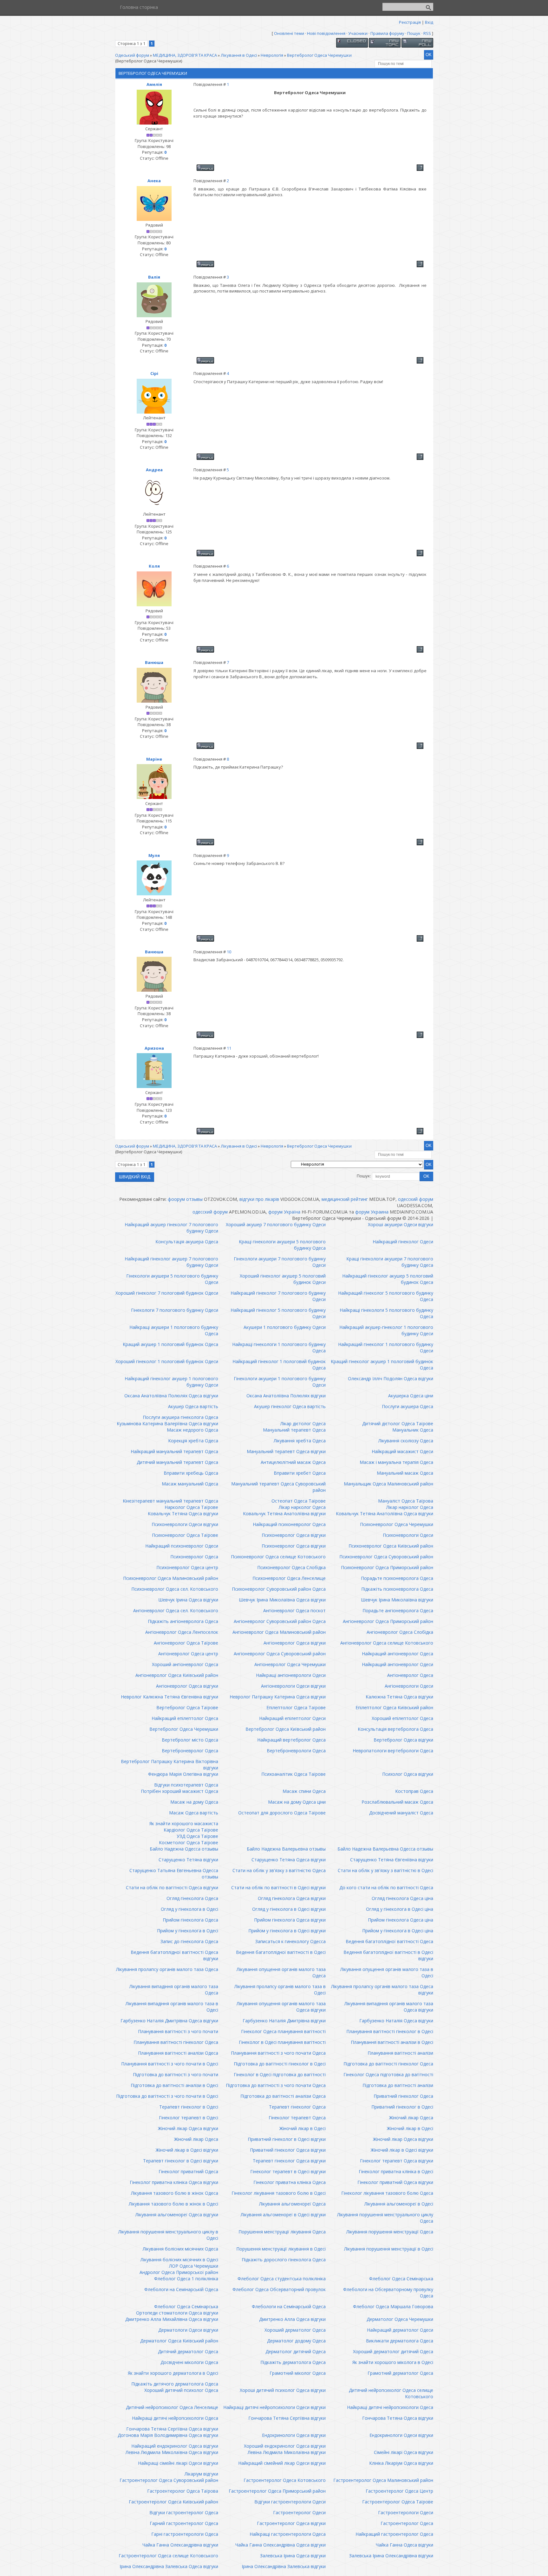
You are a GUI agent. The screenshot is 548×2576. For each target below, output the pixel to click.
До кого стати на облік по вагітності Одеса (386, 1887)
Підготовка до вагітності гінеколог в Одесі (280, 2064)
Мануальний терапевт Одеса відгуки (286, 1451)
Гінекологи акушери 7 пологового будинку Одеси (280, 1262)
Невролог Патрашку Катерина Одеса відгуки (278, 1697)
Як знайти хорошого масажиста (184, 1823)
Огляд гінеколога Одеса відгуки (292, 1898)
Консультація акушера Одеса (187, 1242)
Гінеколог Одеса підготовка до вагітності (388, 2074)
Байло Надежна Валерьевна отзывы (286, 1849)
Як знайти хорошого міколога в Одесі (393, 2362)
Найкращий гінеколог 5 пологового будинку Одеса (386, 1296)
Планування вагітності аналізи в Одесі (392, 2042)
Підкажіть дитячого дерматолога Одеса (175, 2384)
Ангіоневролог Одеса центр (188, 1654)
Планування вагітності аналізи (400, 2053)
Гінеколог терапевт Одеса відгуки (397, 2161)
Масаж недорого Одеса (192, 1430)
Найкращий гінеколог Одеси (403, 1242)
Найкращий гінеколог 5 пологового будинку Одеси (278, 1313)
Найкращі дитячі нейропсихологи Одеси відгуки (274, 2407)
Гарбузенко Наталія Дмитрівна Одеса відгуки (169, 2021)
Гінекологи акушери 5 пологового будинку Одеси (172, 1279)
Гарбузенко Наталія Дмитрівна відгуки (284, 2021)
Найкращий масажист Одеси (402, 1451)
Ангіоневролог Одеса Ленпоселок (182, 1632)
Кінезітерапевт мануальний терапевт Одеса (170, 1501)
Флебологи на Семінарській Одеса (181, 2289)
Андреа (154, 470)
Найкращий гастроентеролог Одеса (394, 2534)
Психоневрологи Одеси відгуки (185, 1524)
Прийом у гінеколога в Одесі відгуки (287, 1931)
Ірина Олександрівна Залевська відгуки (284, 2566)
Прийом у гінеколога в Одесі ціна (398, 1931)
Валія (154, 277)
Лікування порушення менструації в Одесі (389, 2249)
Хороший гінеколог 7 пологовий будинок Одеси (167, 1293)
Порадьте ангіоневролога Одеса (398, 1610)
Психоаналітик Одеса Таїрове (294, 1774)
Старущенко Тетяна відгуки (188, 1860)
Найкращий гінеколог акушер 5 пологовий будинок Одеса (388, 1279)
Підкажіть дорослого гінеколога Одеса (284, 2260)
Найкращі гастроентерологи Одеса (288, 2534)
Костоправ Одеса (414, 1791)
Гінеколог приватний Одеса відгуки (395, 2182)
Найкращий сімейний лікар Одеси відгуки (282, 2463)
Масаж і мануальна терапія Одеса (396, 1462)
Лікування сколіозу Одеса (406, 1441)
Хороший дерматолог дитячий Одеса (393, 2351)
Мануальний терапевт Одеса (294, 1430)
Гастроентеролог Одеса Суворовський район (169, 2480)
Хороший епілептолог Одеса (402, 1718)
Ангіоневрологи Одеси (409, 1686)
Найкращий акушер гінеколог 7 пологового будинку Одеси (171, 1228)
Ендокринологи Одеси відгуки (401, 2435)
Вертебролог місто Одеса (190, 1740)
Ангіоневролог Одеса (410, 1675)
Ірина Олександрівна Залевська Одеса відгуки (169, 2566)
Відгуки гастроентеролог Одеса (184, 2512)
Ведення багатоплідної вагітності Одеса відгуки (174, 1955)
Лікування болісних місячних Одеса (180, 2249)
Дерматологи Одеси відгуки (188, 2330)
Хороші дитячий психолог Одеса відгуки (283, 2390)
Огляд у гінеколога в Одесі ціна (400, 1909)
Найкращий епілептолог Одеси (292, 1718)
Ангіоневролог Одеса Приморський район (388, 1621)
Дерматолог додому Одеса (296, 2341)
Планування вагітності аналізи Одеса (178, 2053)
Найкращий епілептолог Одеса (185, 1718)
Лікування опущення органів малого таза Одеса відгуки (281, 2007)
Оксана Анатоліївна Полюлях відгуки (286, 1396)
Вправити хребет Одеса (300, 1473)
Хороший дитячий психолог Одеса (181, 2390)
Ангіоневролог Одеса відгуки (295, 1643)
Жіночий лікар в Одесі (303, 2128)
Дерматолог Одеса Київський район (179, 2341)
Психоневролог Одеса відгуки (294, 1535)
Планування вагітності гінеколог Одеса (176, 2042)
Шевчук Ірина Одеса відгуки (188, 1600)
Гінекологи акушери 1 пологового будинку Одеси (280, 1382)
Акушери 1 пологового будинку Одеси (285, 1327)
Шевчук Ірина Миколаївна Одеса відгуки (282, 1600)
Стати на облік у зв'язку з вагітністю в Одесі (385, 1870)
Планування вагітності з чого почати (178, 2031)
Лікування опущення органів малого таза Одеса (281, 1972)
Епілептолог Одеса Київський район (394, 1707)
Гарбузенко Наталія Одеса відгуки (396, 2021)
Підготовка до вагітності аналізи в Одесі (174, 2085)
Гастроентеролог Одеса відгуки (291, 2523)
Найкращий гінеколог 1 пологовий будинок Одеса (279, 1365)
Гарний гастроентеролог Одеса (184, 2523)
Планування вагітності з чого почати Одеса (278, 2053)
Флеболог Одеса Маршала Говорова (393, 2306)
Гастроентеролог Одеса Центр (399, 2491)
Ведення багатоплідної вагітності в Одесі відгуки (388, 1955)
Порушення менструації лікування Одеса (282, 2232)
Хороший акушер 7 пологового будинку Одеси (276, 1224)
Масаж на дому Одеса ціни (297, 1802)
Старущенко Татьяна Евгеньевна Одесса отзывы (174, 1874)
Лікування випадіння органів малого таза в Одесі (172, 2007)
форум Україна (284, 1212)
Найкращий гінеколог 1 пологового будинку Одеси (386, 1347)
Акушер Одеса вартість (193, 1406)
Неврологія (272, 55)
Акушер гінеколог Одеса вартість (290, 1406)
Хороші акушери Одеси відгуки (401, 1224)
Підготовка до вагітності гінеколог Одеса (388, 2064)
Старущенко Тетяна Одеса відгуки (289, 1860)
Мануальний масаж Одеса (405, 1473)
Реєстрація (410, 22)
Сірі (154, 373)
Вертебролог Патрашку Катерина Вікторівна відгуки (170, 1765)
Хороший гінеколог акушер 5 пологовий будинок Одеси (283, 1279)
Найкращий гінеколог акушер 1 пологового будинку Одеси (171, 1382)
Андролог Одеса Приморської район (179, 2272)
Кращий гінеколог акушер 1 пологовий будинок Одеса (382, 1365)
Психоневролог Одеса (194, 1557)
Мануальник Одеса (413, 1430)
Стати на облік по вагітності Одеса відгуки (172, 1887)
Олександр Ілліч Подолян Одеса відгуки (391, 1378)
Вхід (429, 22)
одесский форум (416, 1199)
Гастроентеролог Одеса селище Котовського (168, 2556)
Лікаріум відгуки (201, 2474)
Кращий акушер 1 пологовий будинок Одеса (170, 1344)
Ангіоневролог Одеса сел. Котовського (176, 1610)
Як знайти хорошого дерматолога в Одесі (173, 2373)
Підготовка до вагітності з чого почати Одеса (276, 2085)
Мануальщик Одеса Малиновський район (388, 1484)
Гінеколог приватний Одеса (188, 2171)
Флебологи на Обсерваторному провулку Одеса (388, 2293)
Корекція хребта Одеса (193, 1441)
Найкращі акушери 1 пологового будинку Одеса (174, 1330)
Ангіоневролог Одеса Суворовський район (280, 1654)
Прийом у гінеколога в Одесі (188, 1931)
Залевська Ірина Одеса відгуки (293, 2556)
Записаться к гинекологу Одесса (290, 1941)
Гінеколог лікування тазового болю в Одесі (279, 2193)
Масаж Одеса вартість (194, 1813)
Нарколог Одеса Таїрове (191, 1507)
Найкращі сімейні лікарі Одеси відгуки (178, 2463)
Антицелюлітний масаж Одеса (293, 1462)
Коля (154, 566)
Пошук (414, 33)
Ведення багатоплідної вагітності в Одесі (281, 1952)
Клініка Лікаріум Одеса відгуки (401, 2463)
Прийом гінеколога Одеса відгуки (290, 1920)
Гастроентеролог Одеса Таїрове (398, 2502)
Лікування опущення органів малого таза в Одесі (387, 1972)
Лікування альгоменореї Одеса (292, 2204)
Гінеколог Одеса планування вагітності (283, 2031)
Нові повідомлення (326, 33)
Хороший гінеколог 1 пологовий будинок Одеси (167, 1361)
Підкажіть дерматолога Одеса (293, 2362)
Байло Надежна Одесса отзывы (184, 1849)
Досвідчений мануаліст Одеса (401, 1813)
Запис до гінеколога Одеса (189, 1941)
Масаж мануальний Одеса (190, 1484)
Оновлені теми (289, 33)
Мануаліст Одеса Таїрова (406, 1501)
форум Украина (372, 1212)
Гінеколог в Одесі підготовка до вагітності (280, 2074)
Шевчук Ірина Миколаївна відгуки (397, 1600)
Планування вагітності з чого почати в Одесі (170, 2064)
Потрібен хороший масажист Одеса (179, 1791)
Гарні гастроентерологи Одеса (185, 2534)
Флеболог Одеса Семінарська (401, 2279)
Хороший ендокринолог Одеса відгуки (285, 2446)
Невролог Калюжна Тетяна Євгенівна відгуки (170, 1697)
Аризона (154, 1048)
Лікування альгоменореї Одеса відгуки (177, 2215)
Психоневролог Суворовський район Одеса (279, 1589)
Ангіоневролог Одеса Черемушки (290, 1664)
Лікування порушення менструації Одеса (390, 2232)
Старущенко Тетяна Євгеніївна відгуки (392, 1860)
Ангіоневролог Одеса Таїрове (186, 1643)
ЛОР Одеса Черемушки (194, 2266)
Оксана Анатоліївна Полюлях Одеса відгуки (171, 1396)
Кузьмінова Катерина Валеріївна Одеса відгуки (167, 1423)
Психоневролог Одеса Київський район (391, 1546)
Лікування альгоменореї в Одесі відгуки (283, 2215)
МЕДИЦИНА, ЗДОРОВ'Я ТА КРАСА (185, 55)
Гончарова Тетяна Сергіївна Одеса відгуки (172, 2429)
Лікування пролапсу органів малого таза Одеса (167, 1969)
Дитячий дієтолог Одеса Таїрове (398, 1423)
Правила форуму (387, 33)
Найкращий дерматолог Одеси (400, 2330)
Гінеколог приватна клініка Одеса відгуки (174, 2182)
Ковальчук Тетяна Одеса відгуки (183, 1513)
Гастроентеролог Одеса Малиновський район (383, 2480)
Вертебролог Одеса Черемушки (319, 55)
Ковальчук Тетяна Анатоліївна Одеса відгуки (385, 1513)
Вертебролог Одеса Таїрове (187, 1707)
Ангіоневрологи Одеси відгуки (293, 1686)
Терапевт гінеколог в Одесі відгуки (181, 2161)
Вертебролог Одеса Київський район (286, 1729)
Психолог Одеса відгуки (408, 1774)
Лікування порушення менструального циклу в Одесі (168, 2235)
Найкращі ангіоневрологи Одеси (291, 1675)
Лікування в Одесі (239, 55)
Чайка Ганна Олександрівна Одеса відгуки (281, 2545)
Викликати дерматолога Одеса (400, 2341)
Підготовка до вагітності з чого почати (176, 2074)
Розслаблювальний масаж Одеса (397, 1802)
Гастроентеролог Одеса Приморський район (277, 2491)
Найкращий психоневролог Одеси (182, 1546)
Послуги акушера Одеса (408, 1406)
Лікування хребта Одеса (300, 1441)
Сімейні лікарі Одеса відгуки (404, 2452)
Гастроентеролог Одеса (407, 2523)
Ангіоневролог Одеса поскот (294, 1610)
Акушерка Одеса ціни (411, 1396)
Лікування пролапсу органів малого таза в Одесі (280, 1990)
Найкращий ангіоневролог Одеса (398, 1654)
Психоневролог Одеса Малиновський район (171, 1578)
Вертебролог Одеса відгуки (403, 1740)
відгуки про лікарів (259, 1199)
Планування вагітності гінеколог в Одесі (390, 2031)
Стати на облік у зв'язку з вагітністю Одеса (279, 1870)
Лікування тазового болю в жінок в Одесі (173, 2204)
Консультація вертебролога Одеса (395, 1729)
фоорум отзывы (185, 1199)
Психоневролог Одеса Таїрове (185, 1535)
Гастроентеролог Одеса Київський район (173, 2502)
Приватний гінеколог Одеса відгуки (288, 2150)
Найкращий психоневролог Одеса (289, 1524)
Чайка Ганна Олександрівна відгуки (180, 2545)
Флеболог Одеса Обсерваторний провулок (279, 2289)
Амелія (154, 84)
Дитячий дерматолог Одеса (188, 2351)
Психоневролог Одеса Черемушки (397, 1524)
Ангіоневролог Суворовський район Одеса (280, 1621)
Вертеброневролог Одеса (190, 1751)
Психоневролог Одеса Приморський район (387, 1567)
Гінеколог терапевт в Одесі (189, 2118)
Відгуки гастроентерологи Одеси (290, 2502)
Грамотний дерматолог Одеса (400, 2373)
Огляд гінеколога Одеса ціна (402, 1898)
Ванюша (154, 662)
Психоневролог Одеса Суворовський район (386, 1557)
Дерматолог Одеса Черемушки (400, 2319)
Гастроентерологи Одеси (406, 2512)
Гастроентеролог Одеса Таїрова (183, 2491)
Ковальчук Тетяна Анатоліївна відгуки (284, 1513)
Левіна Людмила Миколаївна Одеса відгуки (172, 2452)
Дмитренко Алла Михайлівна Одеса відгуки (172, 2319)
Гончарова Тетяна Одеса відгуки (398, 2418)
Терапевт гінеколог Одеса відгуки (289, 2161)
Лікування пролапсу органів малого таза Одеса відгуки (382, 1990)
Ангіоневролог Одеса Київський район (177, 1675)
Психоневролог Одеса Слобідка (291, 1567)
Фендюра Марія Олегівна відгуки (183, 1774)
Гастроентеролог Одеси (299, 2512)
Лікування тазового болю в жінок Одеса (175, 2193)
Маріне (154, 759)
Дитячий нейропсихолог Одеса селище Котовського (391, 2393)
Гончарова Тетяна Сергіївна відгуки (287, 2418)
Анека (154, 181)
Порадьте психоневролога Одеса (397, 1578)
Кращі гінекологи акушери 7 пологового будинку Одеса (390, 1262)
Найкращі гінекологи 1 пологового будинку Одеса (279, 1347)
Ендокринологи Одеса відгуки (294, 2435)
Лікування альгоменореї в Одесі (399, 2204)
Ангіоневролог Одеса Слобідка (400, 1632)
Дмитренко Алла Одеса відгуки (292, 2319)
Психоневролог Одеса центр (187, 1567)
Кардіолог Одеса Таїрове (191, 1830)
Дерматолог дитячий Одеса (296, 2351)
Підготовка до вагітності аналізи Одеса (283, 2096)
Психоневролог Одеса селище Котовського (278, 1557)
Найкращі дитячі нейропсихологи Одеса (390, 2407)
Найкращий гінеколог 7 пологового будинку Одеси (278, 1296)
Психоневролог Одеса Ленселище (289, 1578)
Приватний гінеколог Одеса (403, 2096)
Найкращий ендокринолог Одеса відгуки (175, 2446)
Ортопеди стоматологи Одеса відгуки (177, 2313)
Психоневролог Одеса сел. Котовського (175, 1589)
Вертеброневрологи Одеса (296, 1751)
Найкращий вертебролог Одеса (291, 1740)
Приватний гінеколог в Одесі (402, 2107)
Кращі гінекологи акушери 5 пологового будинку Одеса (282, 1245)
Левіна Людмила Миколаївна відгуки (287, 2452)
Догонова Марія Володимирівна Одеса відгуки (168, 2435)
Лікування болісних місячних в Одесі (179, 2260)
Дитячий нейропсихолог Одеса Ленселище (172, 2407)
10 (229, 952)
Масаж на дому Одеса (194, 1802)
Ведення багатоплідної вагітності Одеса (389, 1941)
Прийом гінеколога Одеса (190, 1920)
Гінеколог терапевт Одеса (297, 2118)
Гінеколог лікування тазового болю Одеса (387, 2193)
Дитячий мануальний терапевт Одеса (177, 1462)
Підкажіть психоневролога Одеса (397, 1589)
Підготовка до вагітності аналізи (398, 2085)
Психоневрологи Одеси (408, 1535)
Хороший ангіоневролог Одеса (185, 1664)
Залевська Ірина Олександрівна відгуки (391, 2556)
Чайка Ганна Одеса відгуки (404, 2545)
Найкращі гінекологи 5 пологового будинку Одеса (386, 1313)
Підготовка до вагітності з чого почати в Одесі (167, 2096)
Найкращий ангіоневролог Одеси (398, 1664)
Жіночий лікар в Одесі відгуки (187, 2150)
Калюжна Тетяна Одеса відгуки (399, 1697)
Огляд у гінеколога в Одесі (189, 1909)
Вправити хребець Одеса (191, 1473)
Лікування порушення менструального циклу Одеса (385, 2218)
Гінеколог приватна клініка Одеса (290, 2182)
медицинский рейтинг (345, 1199)
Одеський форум (132, 55)
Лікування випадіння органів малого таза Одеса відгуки (389, 2007)
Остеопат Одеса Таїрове (299, 1501)
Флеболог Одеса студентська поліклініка (282, 2279)
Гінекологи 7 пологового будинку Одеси (175, 1310)
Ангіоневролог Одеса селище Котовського (387, 1643)
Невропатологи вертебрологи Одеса (393, 1751)
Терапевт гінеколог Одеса (297, 2107)
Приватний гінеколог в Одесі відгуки (287, 2139)
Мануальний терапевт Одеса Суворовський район (278, 1487)
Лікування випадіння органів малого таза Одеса (174, 1990)
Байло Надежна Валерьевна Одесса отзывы (385, 1849)
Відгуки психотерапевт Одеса (186, 1785)
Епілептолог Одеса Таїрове (296, 1707)
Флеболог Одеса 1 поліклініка (186, 2279)
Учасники (358, 33)
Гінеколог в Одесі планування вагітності (282, 2042)
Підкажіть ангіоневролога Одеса (183, 1621)
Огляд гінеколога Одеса (192, 1898)
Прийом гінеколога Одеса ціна (401, 1920)
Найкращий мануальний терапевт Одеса (174, 1451)
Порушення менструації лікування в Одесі (281, 2249)
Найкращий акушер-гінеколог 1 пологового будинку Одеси (386, 1330)
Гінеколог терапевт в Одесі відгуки (288, 2171)
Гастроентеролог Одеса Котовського (285, 2480)
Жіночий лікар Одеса (411, 2118)
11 (229, 1048)
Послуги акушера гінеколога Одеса (180, 1417)
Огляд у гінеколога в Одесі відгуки (289, 1909)
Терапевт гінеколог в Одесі (189, 2107)
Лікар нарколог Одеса (302, 1507)
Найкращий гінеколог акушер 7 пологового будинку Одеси (171, 1262)
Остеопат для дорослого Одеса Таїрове (282, 1813)
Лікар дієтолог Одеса (303, 1423)
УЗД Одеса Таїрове (197, 1836)
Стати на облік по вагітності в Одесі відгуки (278, 1887)
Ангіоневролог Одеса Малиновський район (279, 1632)
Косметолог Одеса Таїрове (189, 1842)
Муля (154, 855)
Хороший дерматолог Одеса (295, 2330)
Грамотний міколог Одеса (298, 2373)
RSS (427, 33)
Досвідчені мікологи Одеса (189, 2362)
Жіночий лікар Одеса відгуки (188, 2128)
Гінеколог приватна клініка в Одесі (396, 2171)
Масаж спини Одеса (304, 1791)
